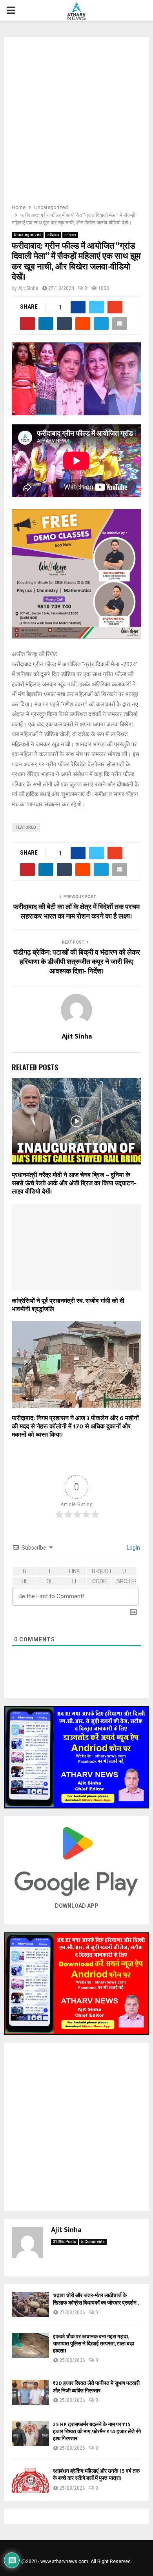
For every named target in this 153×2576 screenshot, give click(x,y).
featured (26, 827)
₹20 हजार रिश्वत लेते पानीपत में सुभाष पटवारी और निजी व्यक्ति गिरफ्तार (96, 2387)
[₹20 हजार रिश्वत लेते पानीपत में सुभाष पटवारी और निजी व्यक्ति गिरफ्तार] (30, 2392)
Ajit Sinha (28, 288)
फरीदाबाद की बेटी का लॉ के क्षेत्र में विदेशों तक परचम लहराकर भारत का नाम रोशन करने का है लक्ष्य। (76, 912)
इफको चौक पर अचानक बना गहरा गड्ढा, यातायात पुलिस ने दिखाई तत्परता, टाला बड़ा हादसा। (94, 2344)
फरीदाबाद (53, 235)
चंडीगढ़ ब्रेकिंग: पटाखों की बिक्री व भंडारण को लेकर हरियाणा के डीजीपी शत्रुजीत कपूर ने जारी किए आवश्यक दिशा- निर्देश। (77, 962)
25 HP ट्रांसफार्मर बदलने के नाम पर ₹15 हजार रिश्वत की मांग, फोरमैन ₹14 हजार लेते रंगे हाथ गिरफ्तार (97, 2431)
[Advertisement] (76, 123)
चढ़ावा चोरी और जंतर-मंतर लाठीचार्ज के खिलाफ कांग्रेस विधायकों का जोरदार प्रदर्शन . (96, 2299)
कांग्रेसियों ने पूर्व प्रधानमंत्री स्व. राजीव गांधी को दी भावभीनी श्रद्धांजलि (68, 1305)
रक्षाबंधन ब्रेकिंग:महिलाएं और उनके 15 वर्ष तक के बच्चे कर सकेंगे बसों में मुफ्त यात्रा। (96, 2475)
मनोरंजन (70, 235)
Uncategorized (28, 235)
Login (133, 1548)
